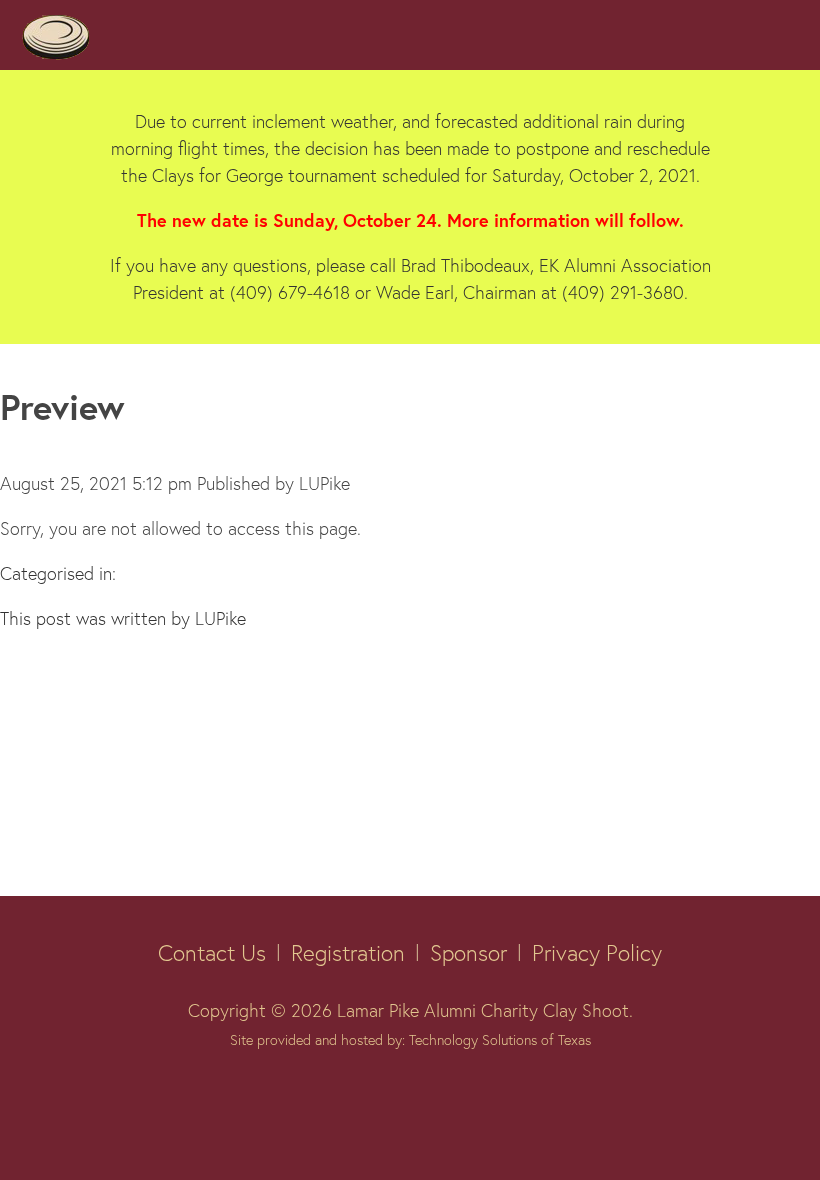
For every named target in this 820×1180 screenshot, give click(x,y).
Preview (62, 406)
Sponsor (468, 952)
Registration (348, 952)
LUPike (324, 483)
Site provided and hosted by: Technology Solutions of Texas (410, 1039)
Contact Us (212, 952)
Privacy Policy (597, 952)
